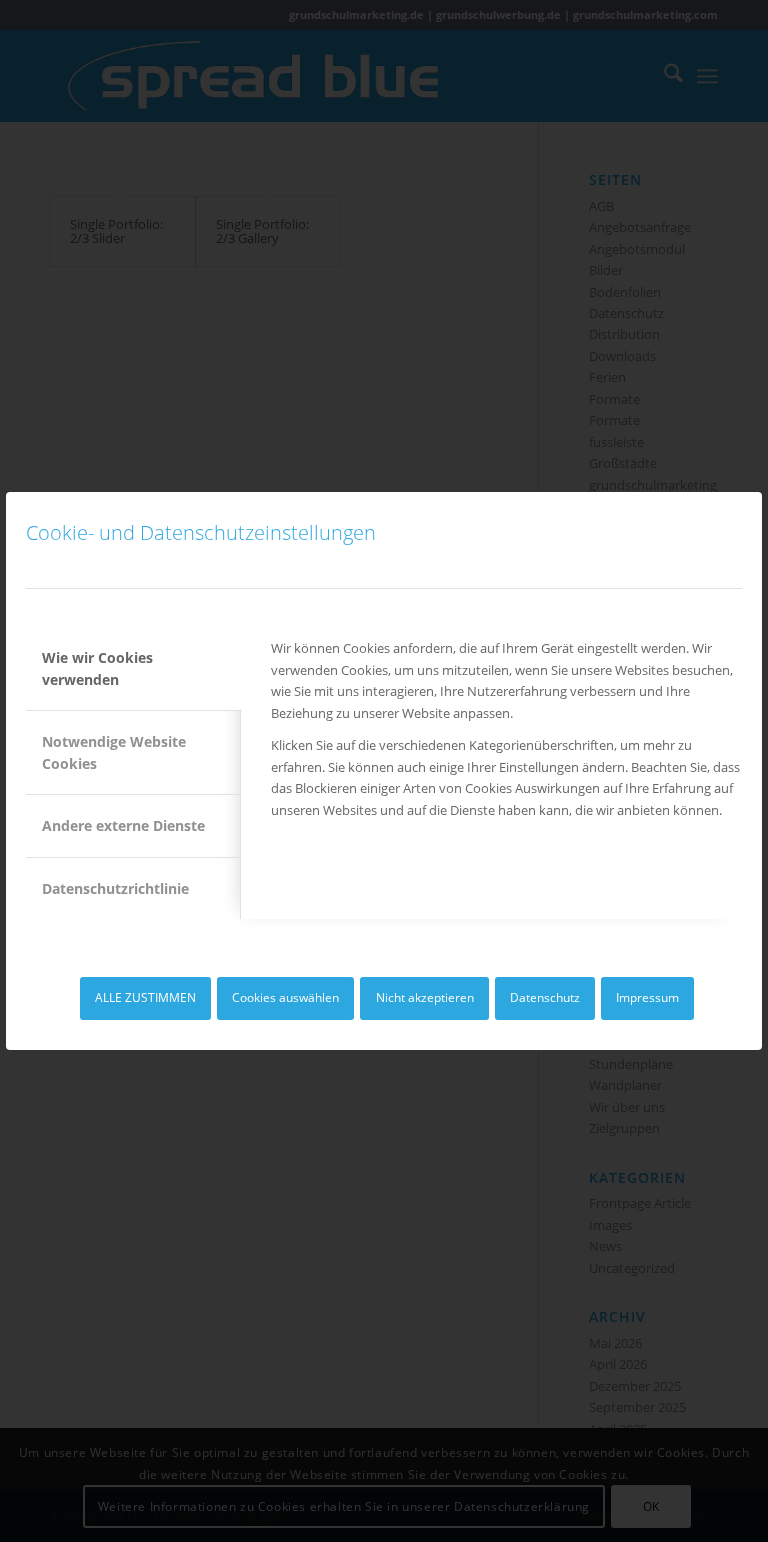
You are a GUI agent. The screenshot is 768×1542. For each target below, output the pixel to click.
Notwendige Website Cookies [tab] (114, 752)
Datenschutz (545, 997)
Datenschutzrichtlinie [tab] (115, 888)
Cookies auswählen (285, 997)
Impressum (647, 997)
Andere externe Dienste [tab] (123, 825)
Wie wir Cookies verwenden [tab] (97, 668)
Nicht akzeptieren (425, 997)
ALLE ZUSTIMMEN (145, 997)
